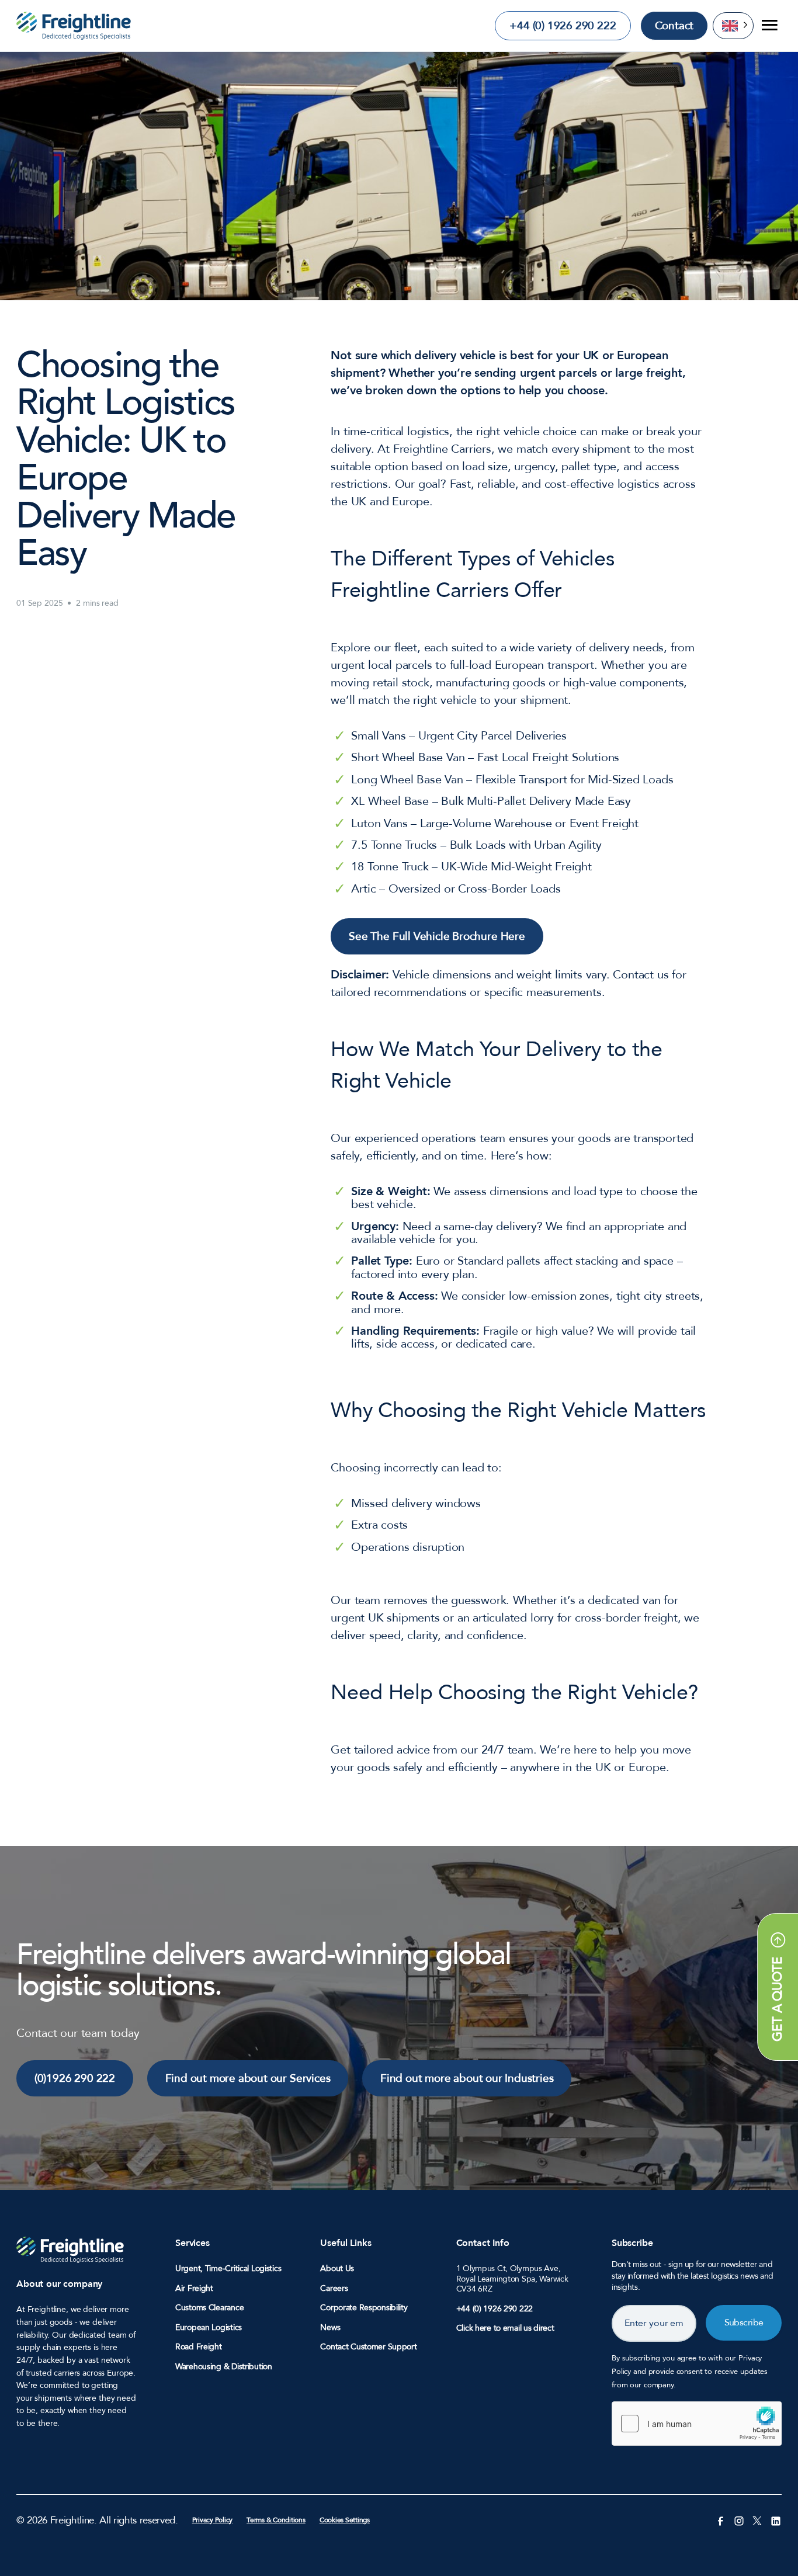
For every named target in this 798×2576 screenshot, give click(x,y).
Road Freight (199, 2347)
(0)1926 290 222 (75, 2078)
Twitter (757, 2520)
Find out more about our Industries (467, 2078)
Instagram (739, 2520)
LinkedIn (776, 2520)
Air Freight (194, 2289)
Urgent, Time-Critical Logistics (228, 2269)
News (330, 2328)
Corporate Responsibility (364, 2308)
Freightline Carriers (74, 26)
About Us (337, 2269)
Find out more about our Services (248, 2078)
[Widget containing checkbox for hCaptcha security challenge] (697, 2424)
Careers (334, 2289)
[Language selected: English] (733, 25)
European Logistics (209, 2328)
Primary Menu (768, 26)
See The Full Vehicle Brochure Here (437, 936)
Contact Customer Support (368, 2347)
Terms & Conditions (276, 2520)
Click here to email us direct (505, 2328)
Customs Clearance (209, 2308)
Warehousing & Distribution (224, 2367)
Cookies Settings (345, 2520)
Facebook (720, 2520)
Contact (674, 26)
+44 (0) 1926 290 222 (563, 26)
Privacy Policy (213, 2520)
